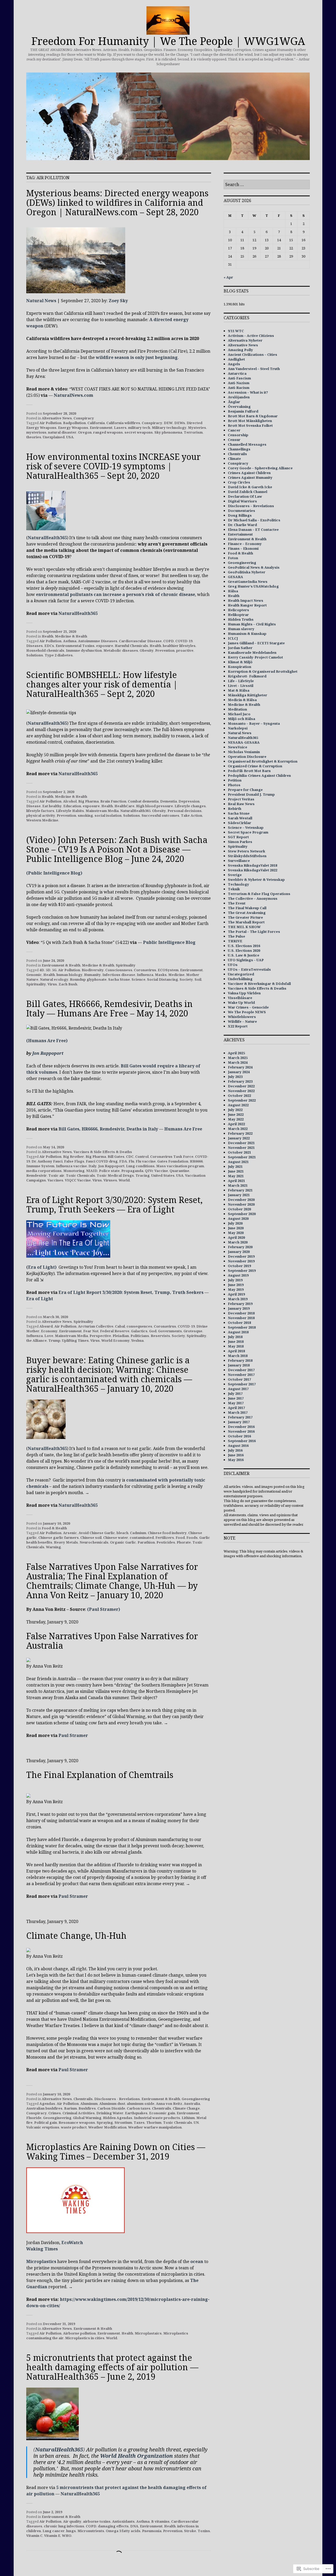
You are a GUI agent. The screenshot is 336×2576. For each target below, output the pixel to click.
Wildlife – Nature (242, 1021)
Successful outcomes (160, 815)
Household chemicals (45, 650)
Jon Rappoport (48, 1053)
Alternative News (57, 418)
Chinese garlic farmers (59, 1538)
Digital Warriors (242, 501)
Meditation (237, 709)
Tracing (143, 1175)
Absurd (46, 1326)
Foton (233, 558)
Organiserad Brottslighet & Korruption (263, 761)
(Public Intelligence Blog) (54, 873)
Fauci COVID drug (102, 1161)
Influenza (145, 975)
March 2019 (238, 1299)
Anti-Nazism (239, 383)
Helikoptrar (238, 615)
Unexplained (54, 437)
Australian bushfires (44, 2108)
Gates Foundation (173, 1161)
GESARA (235, 577)
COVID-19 (184, 641)
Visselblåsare (240, 998)
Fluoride (34, 2118)
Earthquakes (136, 2113)
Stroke (190, 2531)
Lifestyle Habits (70, 811)
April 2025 (236, 1053)
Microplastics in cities (85, 2338)
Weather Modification (107, 2127)
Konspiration (240, 667)
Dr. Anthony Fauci (47, 1161)
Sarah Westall (240, 818)
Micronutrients (91, 2531)
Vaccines (55, 1180)
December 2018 (241, 1313)
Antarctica (237, 373)
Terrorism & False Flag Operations (259, 894)
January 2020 (239, 1252)
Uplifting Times (75, 1340)
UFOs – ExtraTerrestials (249, 969)
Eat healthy (52, 806)
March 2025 (238, 1058)
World (124, 1180)
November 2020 (241, 1204)
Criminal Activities (79, 2113)
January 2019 (239, 1308)
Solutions (35, 655)
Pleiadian (121, 1336)
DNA (134, 2526)
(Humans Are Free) (47, 1041)
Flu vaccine (146, 1161)
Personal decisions (185, 811)
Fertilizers (165, 1538)
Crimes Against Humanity (250, 477)
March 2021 (238, 1185)
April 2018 (236, 1351)
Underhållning (240, 979)
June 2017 (236, 1398)
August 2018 (238, 1332)
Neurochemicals (94, 1542)
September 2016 (242, 1441)
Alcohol (70, 801)
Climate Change (186, 2108)
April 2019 (236, 1294)
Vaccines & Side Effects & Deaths (103, 1152)
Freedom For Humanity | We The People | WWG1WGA (168, 41)
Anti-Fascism (239, 378)
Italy (93, 1166)
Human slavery (241, 629)
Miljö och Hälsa (241, 719)
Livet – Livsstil (241, 686)
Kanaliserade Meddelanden (252, 652)
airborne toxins (97, 2521)
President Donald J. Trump (251, 794)
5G (54, 970)
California (96, 423)
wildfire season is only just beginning (137, 357)
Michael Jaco (239, 714)
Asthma (70, 641)
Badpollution (74, 423)
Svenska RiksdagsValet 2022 (253, 870)
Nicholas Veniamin (244, 752)
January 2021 (239, 1195)
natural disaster (62, 432)
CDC (130, 1156)
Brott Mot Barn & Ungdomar (253, 416)
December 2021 (241, 1143)
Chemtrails (83, 2099)
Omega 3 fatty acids (123, 2531)
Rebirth (235, 809)
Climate (234, 459)
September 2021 (242, 1157)
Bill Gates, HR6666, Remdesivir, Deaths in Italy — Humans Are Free (130, 1129)
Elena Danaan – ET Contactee (253, 529)
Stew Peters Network (246, 851)
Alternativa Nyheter (245, 340)
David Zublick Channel (248, 492)
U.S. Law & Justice (244, 955)
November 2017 (241, 1375)
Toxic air (56, 1175)
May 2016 (236, 1460)
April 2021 (236, 1181)
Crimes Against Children (249, 473)
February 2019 (240, 1304)
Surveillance (239, 861)
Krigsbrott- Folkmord (247, 676)
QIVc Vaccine (156, 1171)
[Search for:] (267, 185)
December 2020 (241, 1200)
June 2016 (236, 1455)
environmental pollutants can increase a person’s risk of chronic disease (115, 594)
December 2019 (241, 1256)
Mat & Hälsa (239, 690)
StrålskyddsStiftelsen (247, 856)
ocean (197, 2261)
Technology (238, 884)
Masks (161, 975)
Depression (189, 801)
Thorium (154, 2122)
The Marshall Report (246, 922)
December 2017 (241, 1370)
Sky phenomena (168, 432)
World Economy (115, 1340)
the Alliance (36, 1340)
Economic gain (162, 2113)
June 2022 (236, 1114)
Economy (49, 1331)
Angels (234, 364)
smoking (85, 815)
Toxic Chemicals (80, 1175)
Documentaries (241, 511)
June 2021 (236, 1171)
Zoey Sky (118, 301)
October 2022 (239, 1096)
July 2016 (235, 1450)
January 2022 (239, 1138)
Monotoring (74, 1171)
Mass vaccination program (180, 1166)
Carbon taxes (139, 2108)
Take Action (191, 815)
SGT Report (238, 837)
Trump (54, 1340)
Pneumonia (152, 2531)
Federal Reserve (115, 1331)
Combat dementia (143, 801)
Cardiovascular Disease (140, 641)
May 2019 (236, 1289)
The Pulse (237, 936)
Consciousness (119, 970)
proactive (185, 650)
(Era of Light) (41, 1267)
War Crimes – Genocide (248, 1007)
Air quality (72, 2521)
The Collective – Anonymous (253, 898)
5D (48, 970)
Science (138, 979)
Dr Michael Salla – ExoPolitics (254, 520)
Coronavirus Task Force (172, 1156)
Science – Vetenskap (246, 827)
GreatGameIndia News (248, 582)
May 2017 (236, 1403)
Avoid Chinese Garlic (97, 1533)
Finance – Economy (245, 544)
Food (180, 1538)
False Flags (74, 1161)
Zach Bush (68, 984)
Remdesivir (36, 1175)
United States (163, 1175)
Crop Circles (239, 482)
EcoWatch (72, 2243)
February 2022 (240, 1133)
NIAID (92, 1171)
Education (72, 806)
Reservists (160, 1336)
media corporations (44, 1171)
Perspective (100, 1336)
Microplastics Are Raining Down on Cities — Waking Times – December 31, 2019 (116, 2151)
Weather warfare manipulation (155, 2127)
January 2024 (239, 1072)
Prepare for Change (245, 790)
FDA (123, 1161)
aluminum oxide (141, 2104)
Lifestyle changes (190, 806)
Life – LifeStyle (241, 681)
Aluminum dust (112, 2104)
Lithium (188, 2118)
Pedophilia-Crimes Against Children (259, 775)
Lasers (120, 428)
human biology (69, 975)
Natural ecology (54, 979)
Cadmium (138, 1533)
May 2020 (236, 1233)
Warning (53, 1547)
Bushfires (87, 2108)
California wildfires (123, 423)
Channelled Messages (247, 444)
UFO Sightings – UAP (246, 960)
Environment (101, 428)
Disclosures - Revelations (117, 2099)
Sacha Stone (119, 979)
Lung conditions (140, 1166)
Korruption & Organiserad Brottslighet (263, 671)
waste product (74, 2127)
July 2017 (235, 1394)
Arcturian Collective (96, 1326)
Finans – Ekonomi (243, 548)
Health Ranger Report (247, 605)
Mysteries (197, 428)
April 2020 (236, 1237)
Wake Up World (241, 1002)
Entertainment (240, 534)
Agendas (47, 2104)
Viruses (110, 1180)
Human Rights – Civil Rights (252, 624)
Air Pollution (50, 423)
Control (142, 1156)
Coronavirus (145, 970)
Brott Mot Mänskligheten (250, 421)
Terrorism (193, 432)
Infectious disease (119, 975)
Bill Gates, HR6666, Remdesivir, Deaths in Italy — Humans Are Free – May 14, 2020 (109, 1008)
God (153, 1331)
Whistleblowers (242, 1017)
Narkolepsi (238, 728)
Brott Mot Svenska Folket (250, 425)
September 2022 (242, 1100)
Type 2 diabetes (59, 655)
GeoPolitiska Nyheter (247, 572)
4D (42, 970)
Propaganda (132, 1171)
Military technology (169, 428)
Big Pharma (88, 801)
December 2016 (241, 1427)
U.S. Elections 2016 (244, 946)
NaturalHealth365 (47, 538)
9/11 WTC (236, 331)
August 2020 (238, 1218)
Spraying (105, 2122)
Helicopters (238, 610)
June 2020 (236, 1228)
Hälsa (233, 591)
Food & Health (54, 1528)
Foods (192, 1538)
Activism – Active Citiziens (251, 336)
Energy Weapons (73, 428)
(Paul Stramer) (104, 1609)
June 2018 (236, 1341)
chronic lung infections (64, 2526)
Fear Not (91, 1331)
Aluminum (89, 2104)
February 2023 (240, 1081)
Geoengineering (196, 2099)
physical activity (41, 815)
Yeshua (137, 1340)
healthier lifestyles (179, 646)
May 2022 (236, 1119)
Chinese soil (91, 1538)
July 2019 (235, 1280)
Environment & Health (61, 965)
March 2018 (238, 1356)
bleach (122, 1533)
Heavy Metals (66, 1542)
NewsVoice (238, 747)
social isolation (108, 815)
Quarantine (179, 1171)
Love (49, 1336)
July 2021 (235, 1166)
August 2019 (238, 1275)
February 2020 (240, 1247)
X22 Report (238, 1026)
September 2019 (242, 1271)
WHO (67, 2536)
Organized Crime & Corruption (255, 766)
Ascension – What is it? (248, 392)
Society (186, 979)
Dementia (169, 801)
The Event (237, 903)
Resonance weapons (77, 2122)
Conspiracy (84, 418)
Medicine (176, 975)
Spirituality (126, 965)
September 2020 (242, 1214)
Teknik (234, 889)
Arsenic (70, 1533)
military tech (139, 428)
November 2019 (241, 1261)
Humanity (92, 975)
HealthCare (124, 806)
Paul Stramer (73, 1735)
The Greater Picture (245, 917)
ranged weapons (108, 432)
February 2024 (240, 1067)
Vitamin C (34, 2536)
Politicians (140, 1336)
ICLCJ (233, 638)
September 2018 (242, 1327)
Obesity (147, 650)
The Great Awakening (247, 913)
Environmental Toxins (75, 646)
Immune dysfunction (84, 650)
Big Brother (73, 1156)
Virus (52, 984)
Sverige (235, 875)
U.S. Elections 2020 (244, 950)
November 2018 (241, 1318)
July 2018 (235, 1337)
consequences (139, 1326)
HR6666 (196, 1161)
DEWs (180, 423)
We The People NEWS (247, 1012)
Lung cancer (54, 2531)
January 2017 (239, 1422)
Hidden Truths (241, 619)
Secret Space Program (248, 832)
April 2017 (236, 1408)
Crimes (55, 2113)
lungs (71, 2531)
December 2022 (241, 1086)
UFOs (233, 965)
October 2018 (239, 1323)
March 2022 (238, 1129)
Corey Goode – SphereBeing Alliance (260, 468)
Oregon (85, 432)
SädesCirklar (240, 823)
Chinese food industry (167, 1533)
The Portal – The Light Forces (254, 932)
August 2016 (238, 1446)
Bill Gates (116, 1156)
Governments (170, 1331)
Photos (234, 785)
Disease (33, 806)
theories (34, 437)
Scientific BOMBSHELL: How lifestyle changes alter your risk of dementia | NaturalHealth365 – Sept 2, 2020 (102, 684)
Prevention (165, 650)
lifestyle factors (40, 811)
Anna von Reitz (169, 2104)
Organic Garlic (123, 1542)
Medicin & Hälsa (242, 700)
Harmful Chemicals (131, 646)
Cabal (120, 1326)
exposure (105, 646)
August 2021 (238, 1162)
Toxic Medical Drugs (115, 1175)
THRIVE (235, 941)
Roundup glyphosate (88, 979)
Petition (235, 780)
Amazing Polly (240, 350)
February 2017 (240, 1417)
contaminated (142, 1538)
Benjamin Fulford (243, 411)
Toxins (204, 2531)
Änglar (234, 402)
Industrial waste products (157, 2118)
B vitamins (160, 2521)
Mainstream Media (102, 811)
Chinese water (116, 1538)
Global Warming (87, 2118)
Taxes (139, 2122)
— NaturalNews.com (71, 395)
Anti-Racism (239, 388)
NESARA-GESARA (244, 742)
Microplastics (41, 2261)
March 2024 (238, 1062)
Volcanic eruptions (43, 2127)
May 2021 (236, 1176)
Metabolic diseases (121, 650)
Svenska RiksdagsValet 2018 (253, 865)
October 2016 (239, 1436)
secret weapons (139, 432)
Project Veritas (241, 799)
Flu (131, 1161)
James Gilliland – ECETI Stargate (256, 643)
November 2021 (241, 1148)
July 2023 (235, 1077)
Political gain (46, 2122)
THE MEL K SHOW (244, 927)
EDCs (49, 646)
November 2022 (241, 1091)
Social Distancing (162, 979)
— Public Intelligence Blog (167, 942)
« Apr (228, 277)
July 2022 (235, 1110)
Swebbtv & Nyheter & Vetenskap (256, 880)
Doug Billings (240, 515)
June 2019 (236, 1285)
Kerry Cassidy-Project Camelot (255, 657)
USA (70, 437)
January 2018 (239, 1365)
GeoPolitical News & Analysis (254, 567)
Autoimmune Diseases (98, 641)
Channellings (239, 449)
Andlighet (236, 359)
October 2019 (239, 1266)
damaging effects (113, 2526)
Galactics (139, 1331)
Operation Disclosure (247, 757)
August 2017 (238, 1389)
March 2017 (238, 1412)
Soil (198, 979)
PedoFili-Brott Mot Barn (249, 771)
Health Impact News (246, 600)
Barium (70, 2108)
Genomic (34, 975)
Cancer (234, 430)
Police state (109, 1171)
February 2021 (240, 1190)
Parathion (146, 1542)
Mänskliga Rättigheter (248, 695)
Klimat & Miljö (240, 662)
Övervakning (239, 407)
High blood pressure (154, 806)
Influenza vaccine (71, 1166)
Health (48, 636)
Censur (234, 440)
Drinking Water (110, 2113)
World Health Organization (136, 2456)
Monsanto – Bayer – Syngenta (254, 723)
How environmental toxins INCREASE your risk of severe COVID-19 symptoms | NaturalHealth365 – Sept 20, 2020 (113, 466)
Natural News (41, 301)
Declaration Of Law (245, 496)
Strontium (123, 2122)
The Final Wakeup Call (247, 908)
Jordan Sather (240, 648)
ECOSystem (168, 970)
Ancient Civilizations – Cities (253, 354)
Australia (192, 2104)
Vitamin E (52, 2536)
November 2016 (241, 1431)
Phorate (184, 1542)
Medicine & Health (71, 636)
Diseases (35, 646)
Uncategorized (241, 974)
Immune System (40, 1166)
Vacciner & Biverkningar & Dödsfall (259, 984)
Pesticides (166, 1542)
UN (196, 2122)
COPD (169, 641)
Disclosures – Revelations (251, 506)
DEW (168, 423)
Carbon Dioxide (111, 2108)
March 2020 (238, 1242)
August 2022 (238, 1105)
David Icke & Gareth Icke (250, 487)
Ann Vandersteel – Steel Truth (254, 369)
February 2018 (240, 1360)
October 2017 (239, 1379)
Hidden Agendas (118, 2118)
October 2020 (239, 1209)
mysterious (36, 432)
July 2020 (235, 1223)
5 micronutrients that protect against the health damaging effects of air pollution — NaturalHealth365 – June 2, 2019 (112, 2367)
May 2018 (236, 1346)
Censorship (238, 435)
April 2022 (236, 1124)
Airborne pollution (79, 2333)
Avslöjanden (239, 397)
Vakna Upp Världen (244, 993)
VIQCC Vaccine (78, 1180)
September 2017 (242, 1384)
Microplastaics (148, 2333)
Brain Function (113, 801)
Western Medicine (42, 820)
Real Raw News (241, 804)
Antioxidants (123, 2521)
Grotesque (193, 1331)
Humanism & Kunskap (247, 634)
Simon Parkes (240, 842)
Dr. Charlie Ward (242, 525)
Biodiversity (93, 970)
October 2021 (239, 1152)
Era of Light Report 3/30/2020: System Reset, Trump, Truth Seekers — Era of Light (114, 1204)
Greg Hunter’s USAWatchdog (253, 586)
